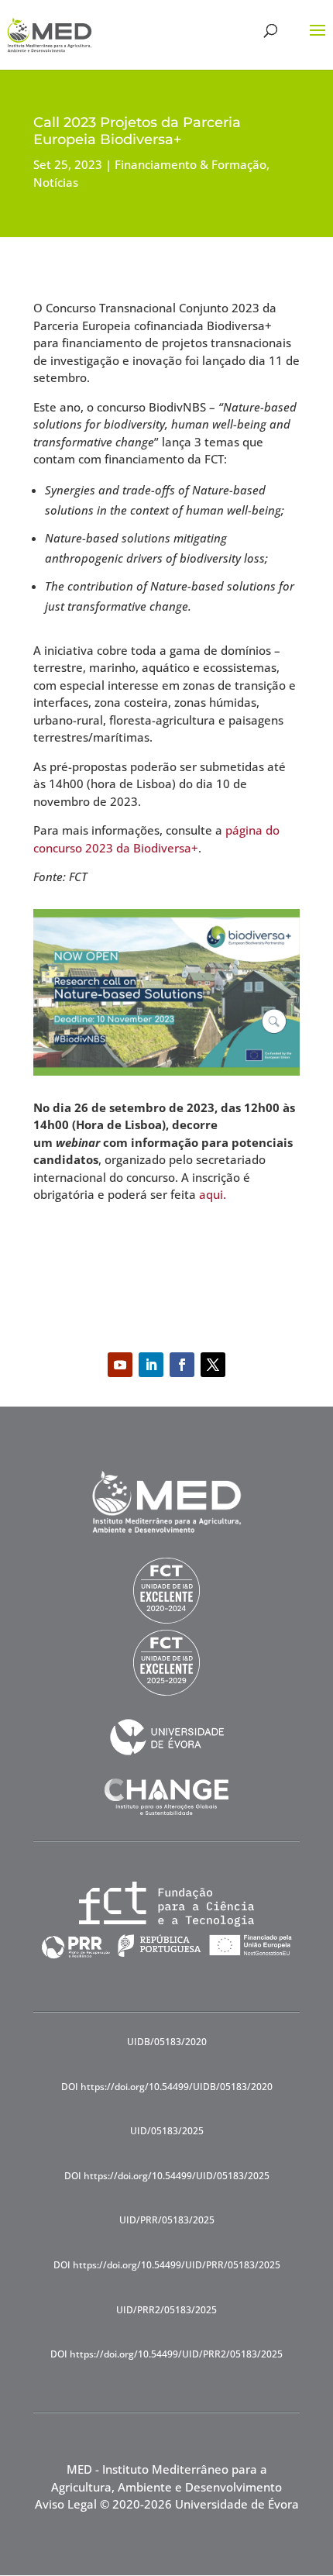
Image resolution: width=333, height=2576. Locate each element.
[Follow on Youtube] (120, 1365)
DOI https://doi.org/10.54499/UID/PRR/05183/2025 (167, 2265)
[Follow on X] (213, 1365)
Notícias (56, 182)
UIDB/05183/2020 (167, 2042)
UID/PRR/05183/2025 (167, 2220)
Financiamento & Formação (191, 164)
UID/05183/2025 (167, 2131)
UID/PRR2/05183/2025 (166, 2310)
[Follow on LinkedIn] (151, 1365)
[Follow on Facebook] (182, 1365)
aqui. (213, 1194)
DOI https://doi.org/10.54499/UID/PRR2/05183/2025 (166, 2354)
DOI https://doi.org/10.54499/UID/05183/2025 (167, 2176)
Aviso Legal (66, 2504)
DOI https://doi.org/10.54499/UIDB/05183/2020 (167, 2087)
